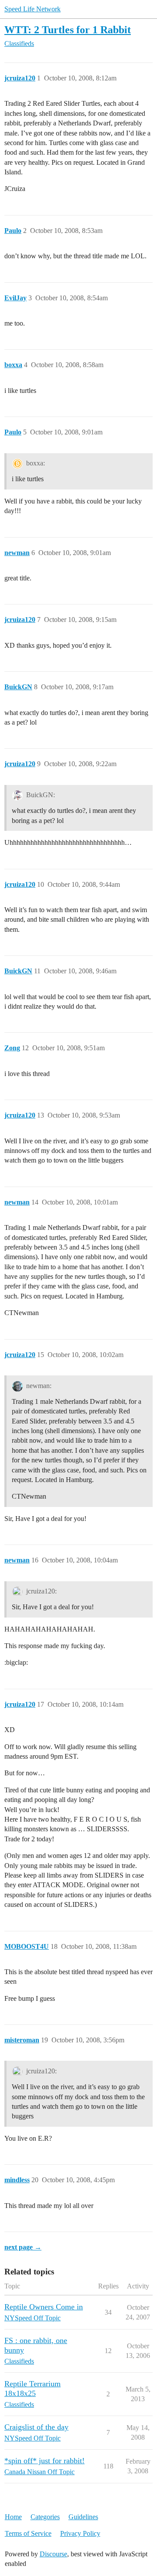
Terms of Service (28, 2533)
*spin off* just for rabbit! (44, 2461)
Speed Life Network (32, 9)
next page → (23, 2247)
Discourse (53, 2554)
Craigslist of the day (36, 2427)
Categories (45, 2517)
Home (13, 2517)
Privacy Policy (80, 2533)
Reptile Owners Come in (44, 2307)
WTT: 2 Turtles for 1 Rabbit (68, 30)
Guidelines (83, 2517)
